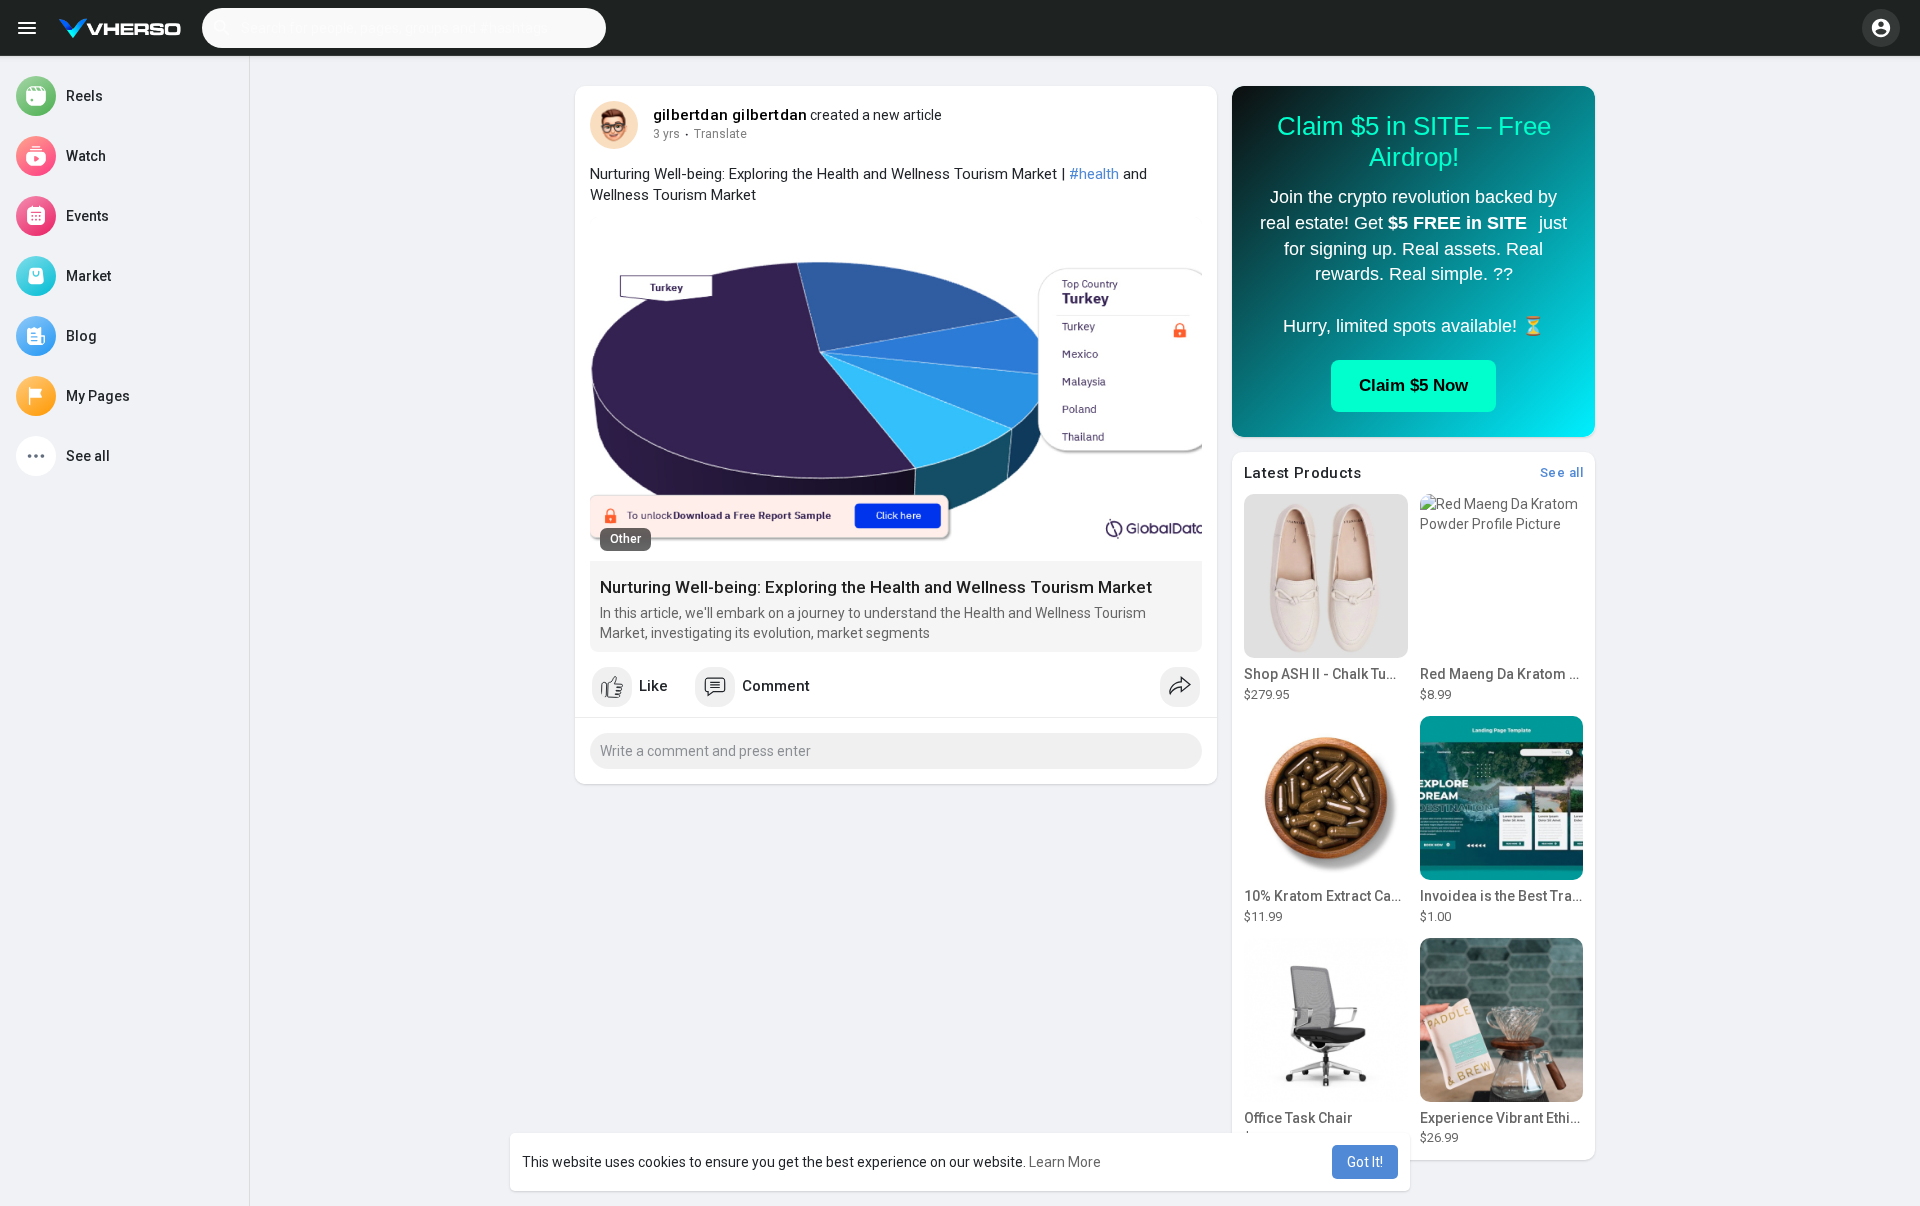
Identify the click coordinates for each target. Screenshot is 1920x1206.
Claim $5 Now (1413, 385)
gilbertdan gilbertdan (730, 115)
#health (1094, 174)
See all (1562, 472)
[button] (404, 28)
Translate (720, 134)
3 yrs (666, 134)
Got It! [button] (1365, 1162)
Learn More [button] (1065, 1162)
